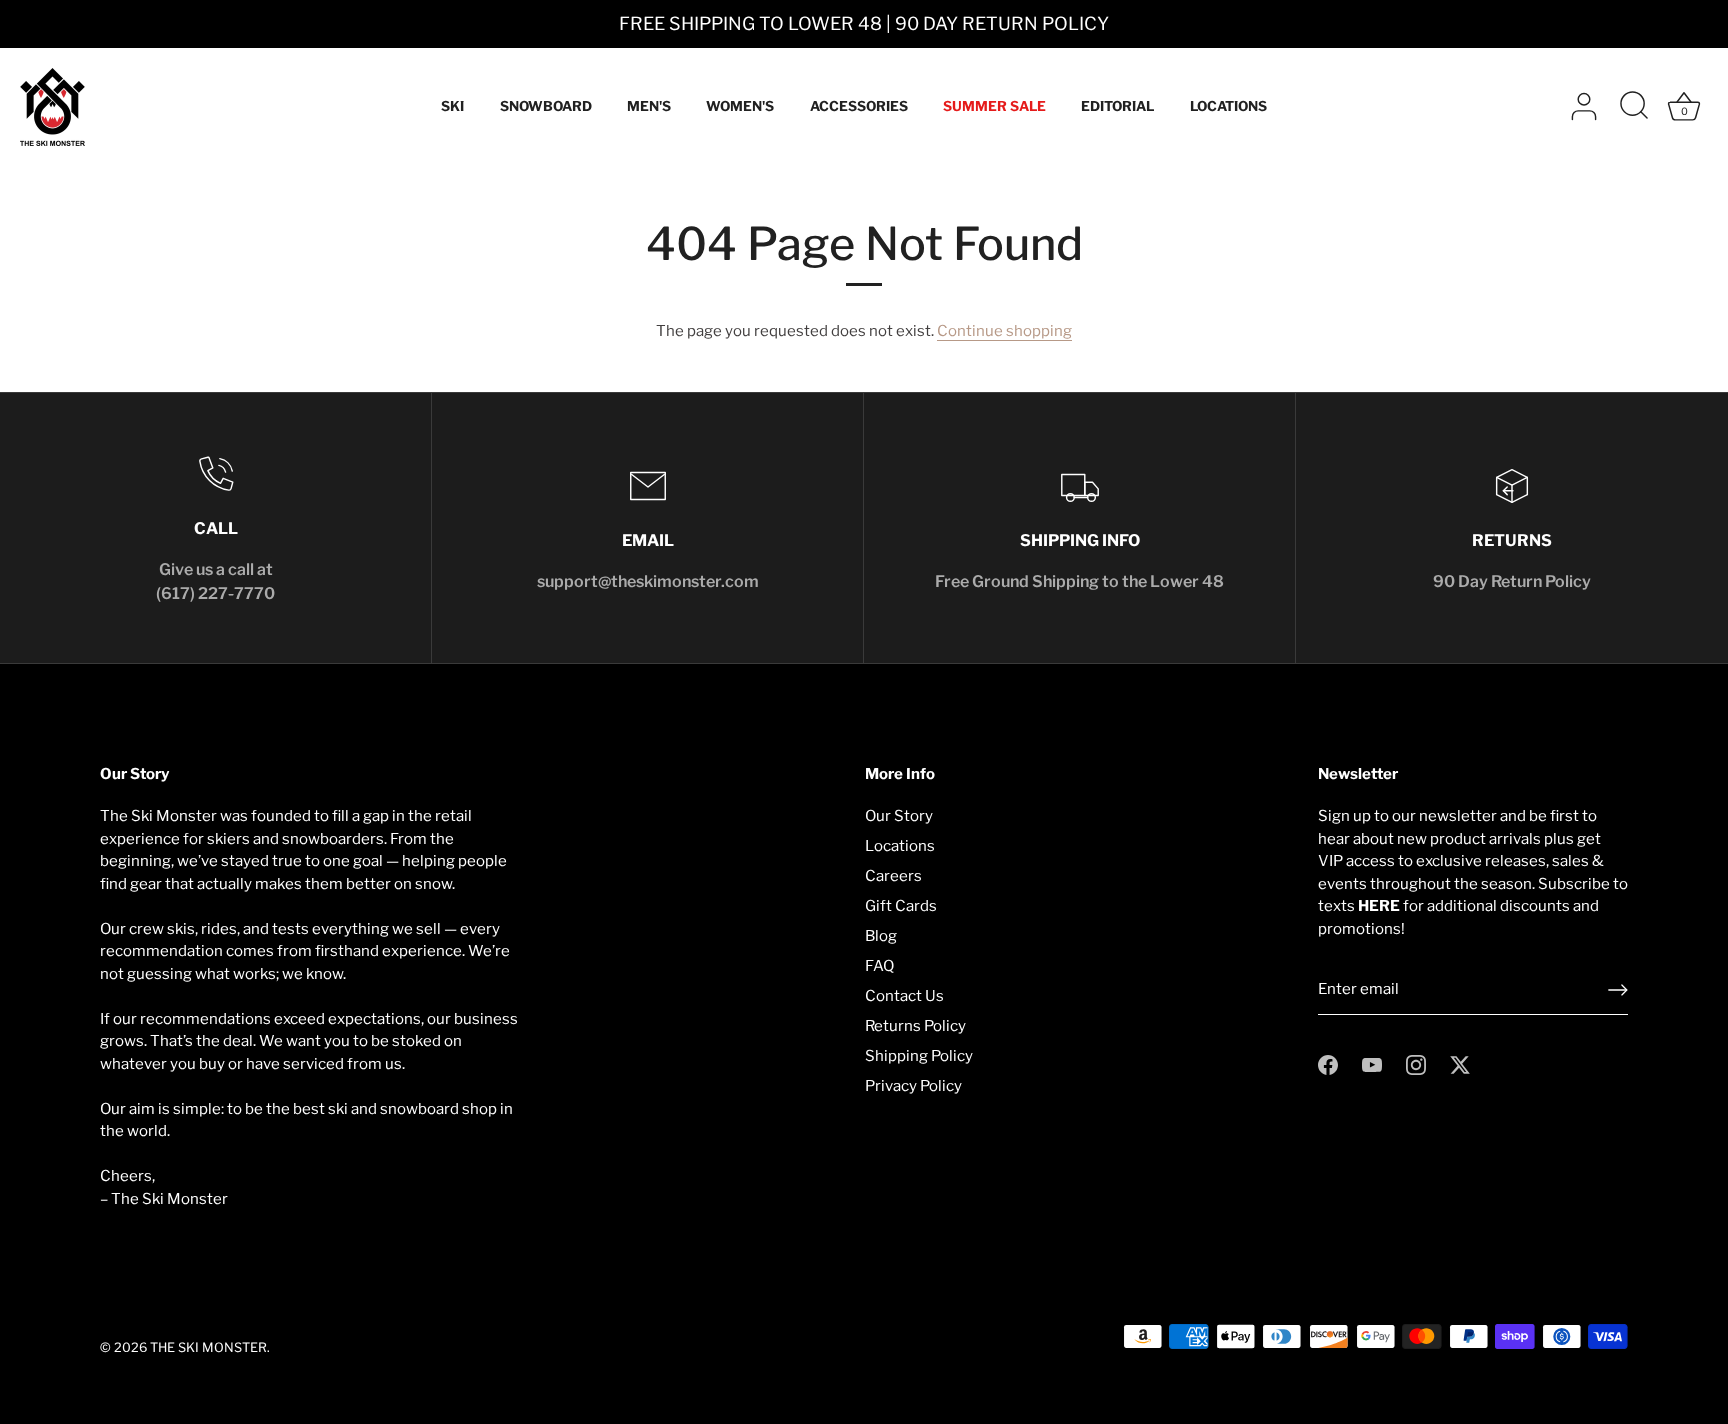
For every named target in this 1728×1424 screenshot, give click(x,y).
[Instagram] (1416, 1064)
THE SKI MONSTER (208, 1347)
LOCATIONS (1228, 106)
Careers (893, 876)
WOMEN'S (740, 106)
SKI (452, 106)
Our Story (899, 816)
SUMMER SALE (994, 106)
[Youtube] (1372, 1064)
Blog (881, 936)
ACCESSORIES (859, 106)
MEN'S (649, 106)
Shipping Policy (919, 1056)
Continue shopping (1004, 331)
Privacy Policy (913, 1086)
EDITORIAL (1117, 106)
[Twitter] (1460, 1064)
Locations (900, 846)
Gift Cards (901, 906)
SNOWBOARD (546, 106)
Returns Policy (915, 1026)
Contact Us (904, 996)
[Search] (1634, 107)
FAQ (879, 966)
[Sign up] (1618, 990)
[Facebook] (1328, 1064)
